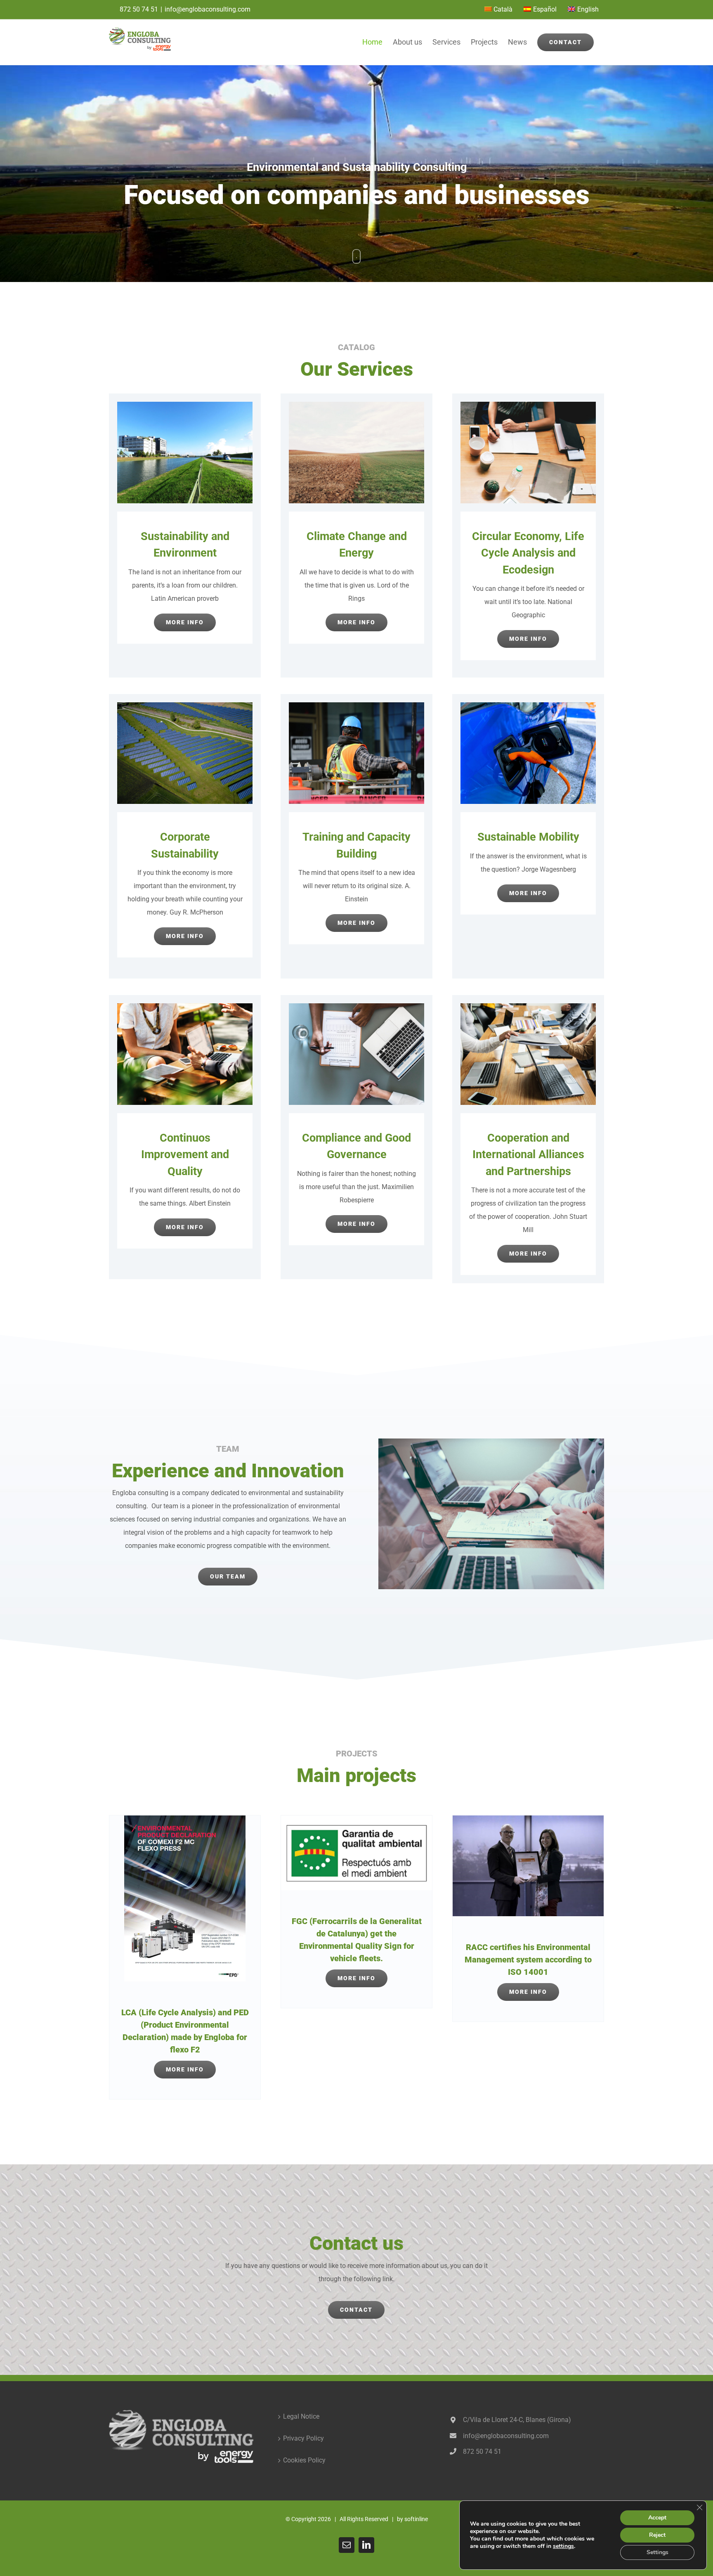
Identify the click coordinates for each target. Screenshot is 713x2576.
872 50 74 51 (139, 9)
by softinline (412, 2519)
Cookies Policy (304, 2460)
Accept (657, 2518)
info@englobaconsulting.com (208, 9)
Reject (657, 2535)
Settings (658, 2552)
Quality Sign (378, 1946)
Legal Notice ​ (302, 2416)
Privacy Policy (303, 2438)
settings (563, 2546)
